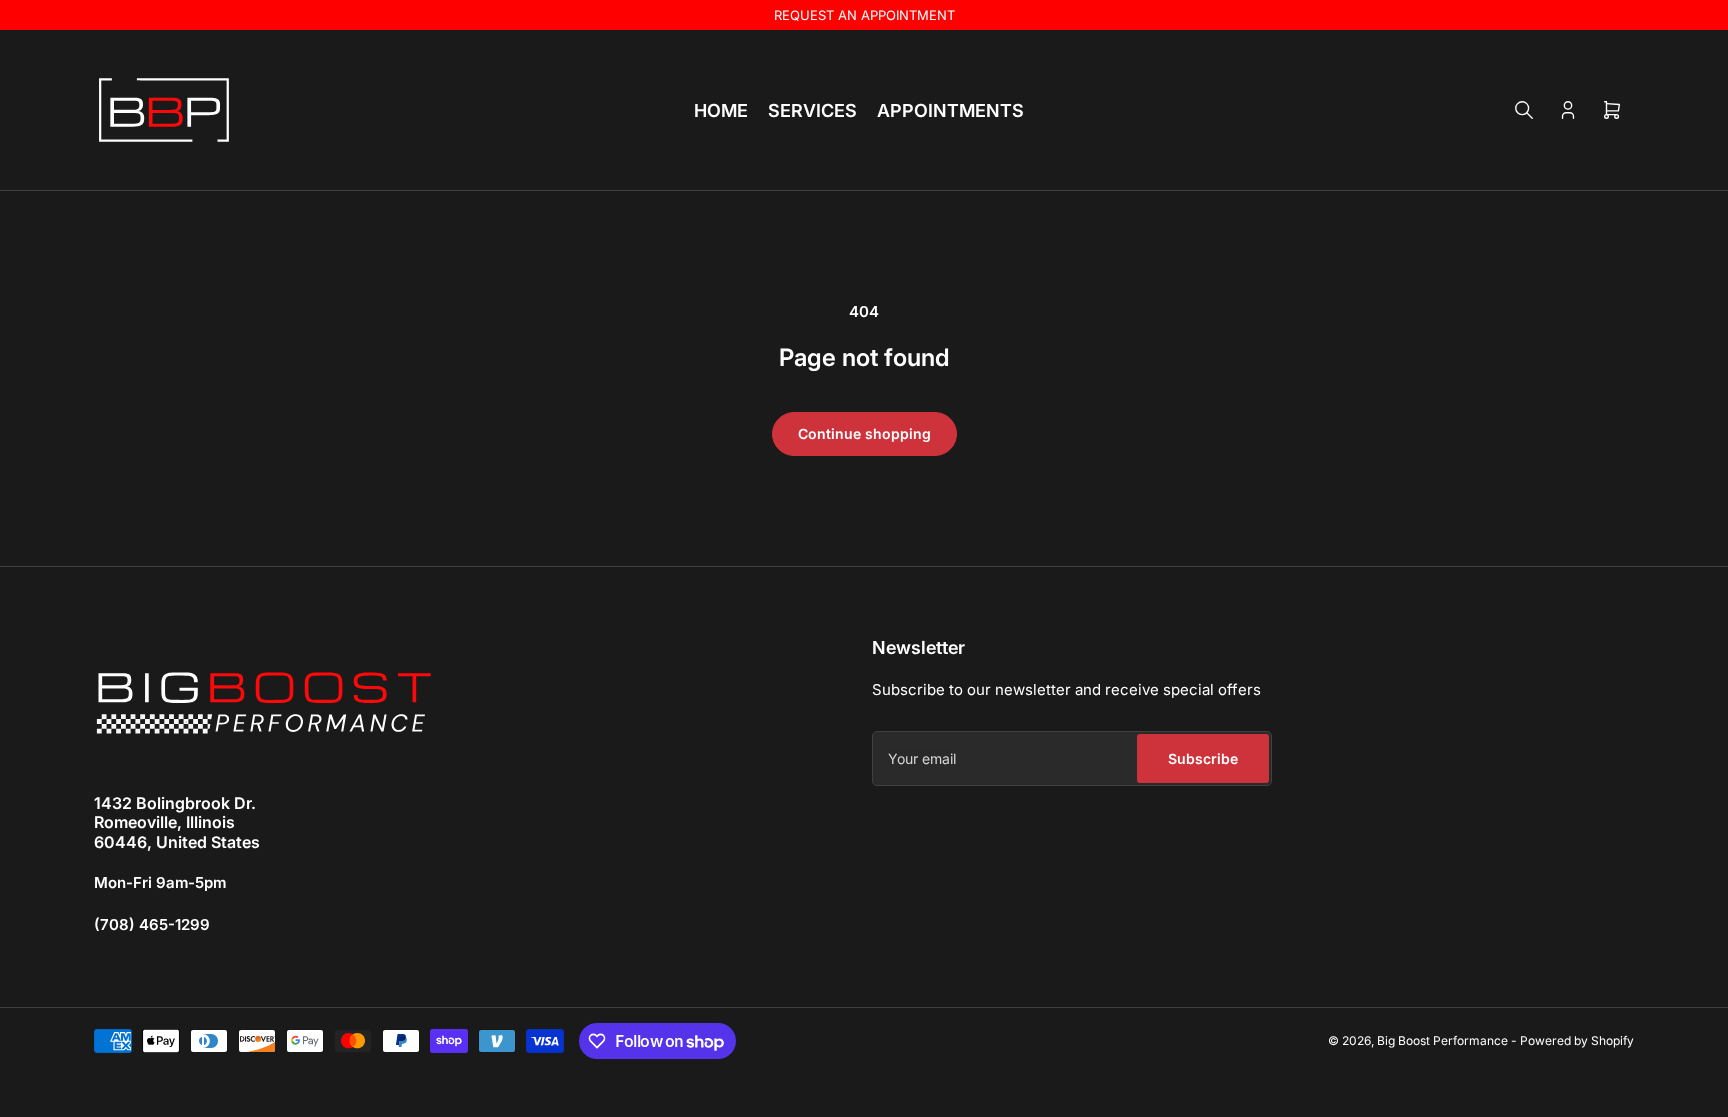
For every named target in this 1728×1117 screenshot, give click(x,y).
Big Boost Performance (1442, 1040)
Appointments (950, 110)
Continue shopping (864, 433)
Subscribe (1203, 758)
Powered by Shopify (1577, 1040)
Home (721, 110)
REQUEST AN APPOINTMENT (864, 15)
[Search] (1524, 110)
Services (812, 110)
